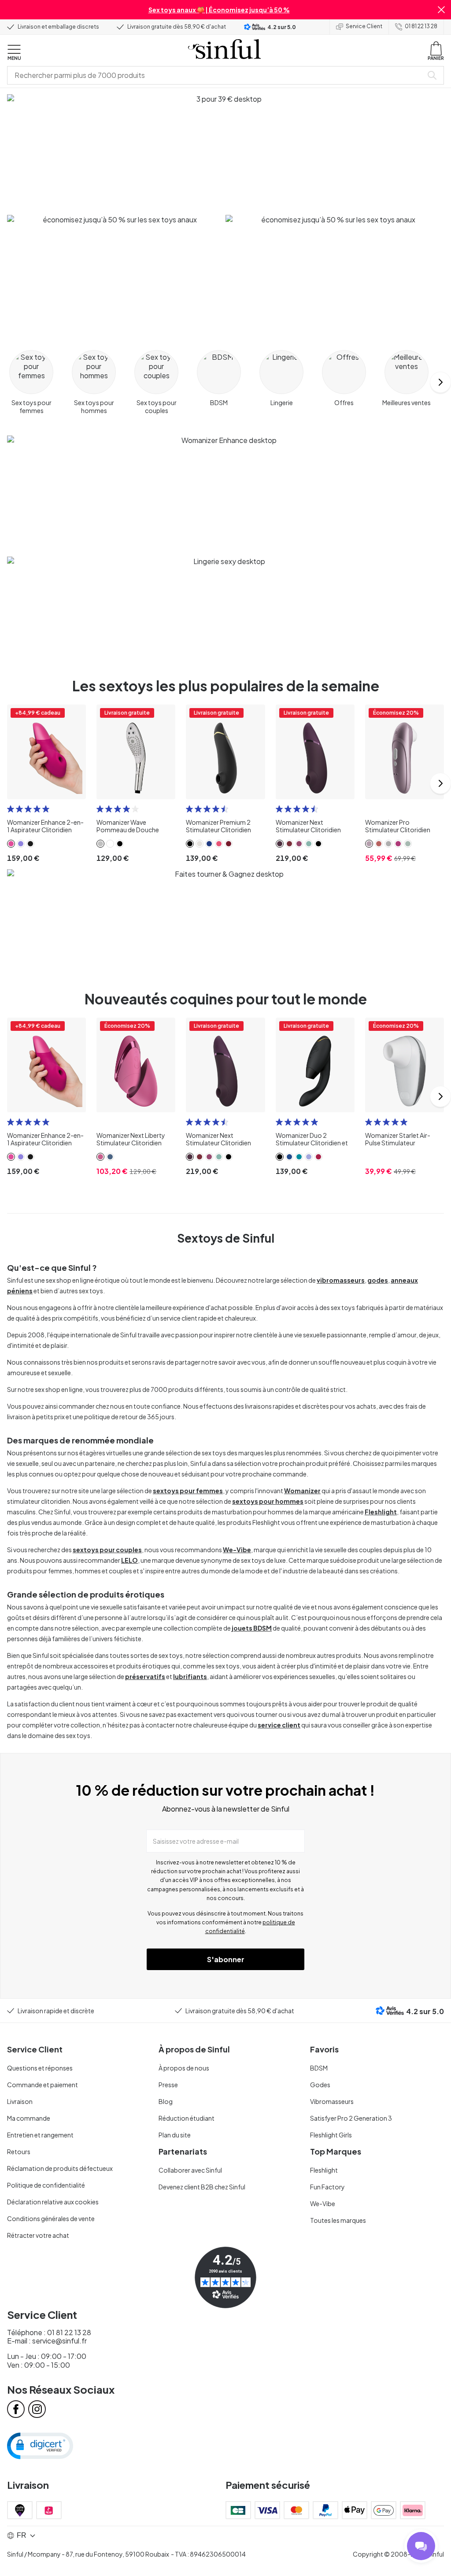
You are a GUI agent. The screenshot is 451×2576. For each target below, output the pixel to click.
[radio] (11, 809)
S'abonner (226, 1959)
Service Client (364, 26)
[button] (441, 10)
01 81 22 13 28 (421, 26)
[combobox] (217, 75)
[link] (11, 844)
